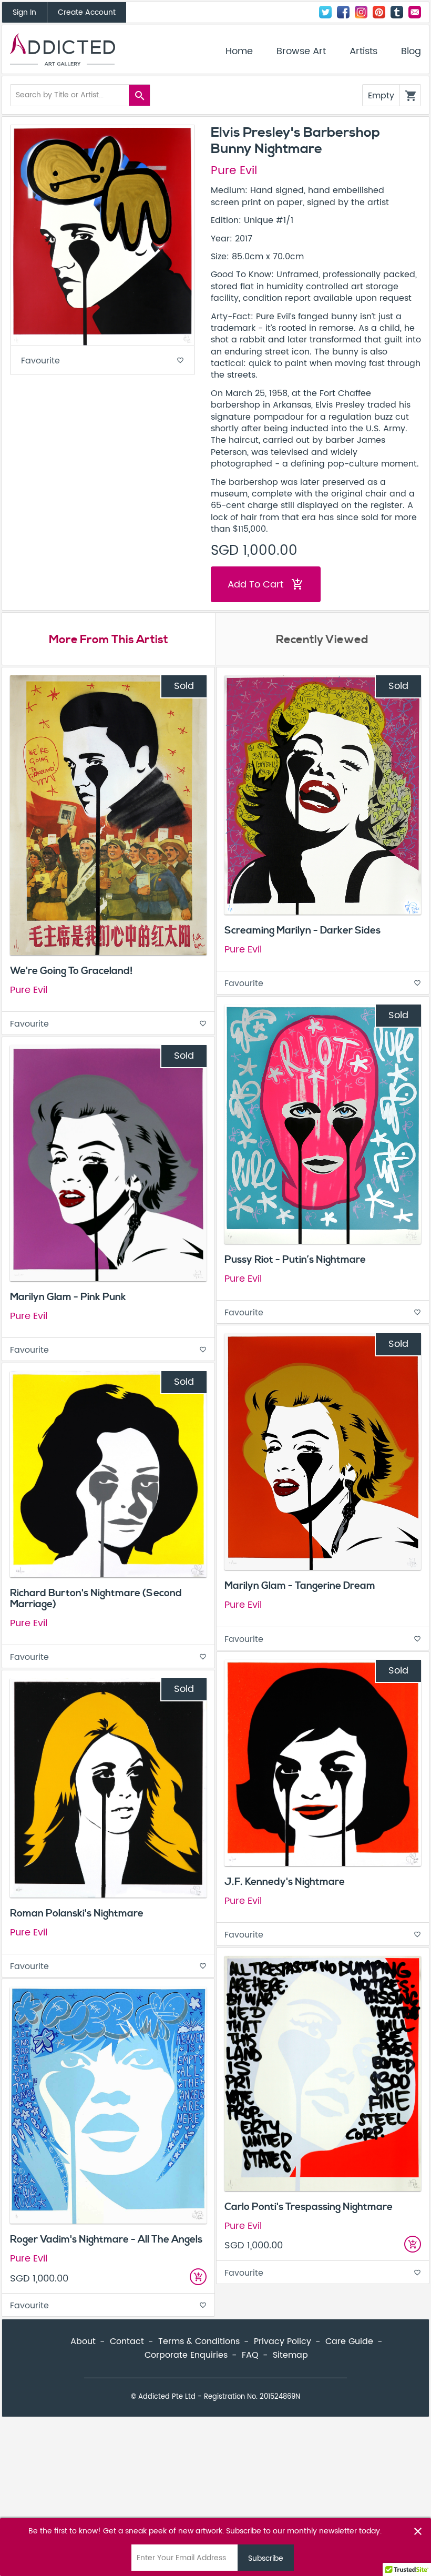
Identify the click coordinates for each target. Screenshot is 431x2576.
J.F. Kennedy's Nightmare (285, 1882)
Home (239, 52)
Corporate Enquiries (186, 2355)
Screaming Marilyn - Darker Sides (302, 930)
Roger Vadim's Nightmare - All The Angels (106, 2239)
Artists (363, 52)
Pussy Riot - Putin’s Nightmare (295, 1260)
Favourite (102, 361)
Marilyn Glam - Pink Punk (68, 1297)
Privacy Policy (283, 2341)
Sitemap (290, 2355)
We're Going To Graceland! (71, 971)
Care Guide (349, 2341)
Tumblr (397, 12)
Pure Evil (234, 171)
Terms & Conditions (199, 2341)
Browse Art (301, 52)
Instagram (361, 12)
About (83, 2341)
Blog (411, 52)
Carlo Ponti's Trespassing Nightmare (309, 2207)
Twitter (325, 12)
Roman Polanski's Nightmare (77, 1913)
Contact (415, 12)
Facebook (343, 12)
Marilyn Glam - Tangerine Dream (300, 1586)
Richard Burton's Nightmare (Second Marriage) (96, 1599)
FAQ (250, 2355)
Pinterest (379, 12)
